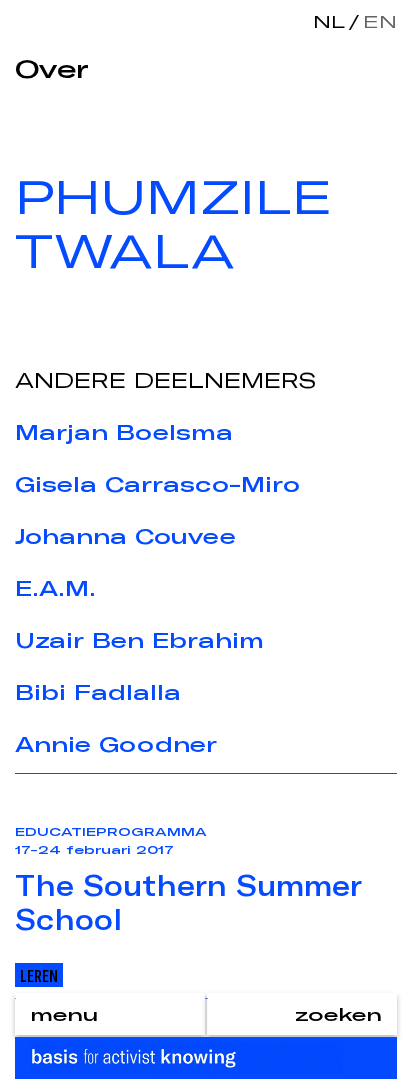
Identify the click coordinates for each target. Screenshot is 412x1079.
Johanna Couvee (125, 536)
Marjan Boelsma (124, 432)
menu (64, 1014)
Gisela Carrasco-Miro (157, 484)
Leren (39, 975)
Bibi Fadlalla (98, 692)
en (376, 21)
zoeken (338, 1014)
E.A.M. (55, 588)
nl (329, 21)
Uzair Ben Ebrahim (139, 640)
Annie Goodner (116, 744)
